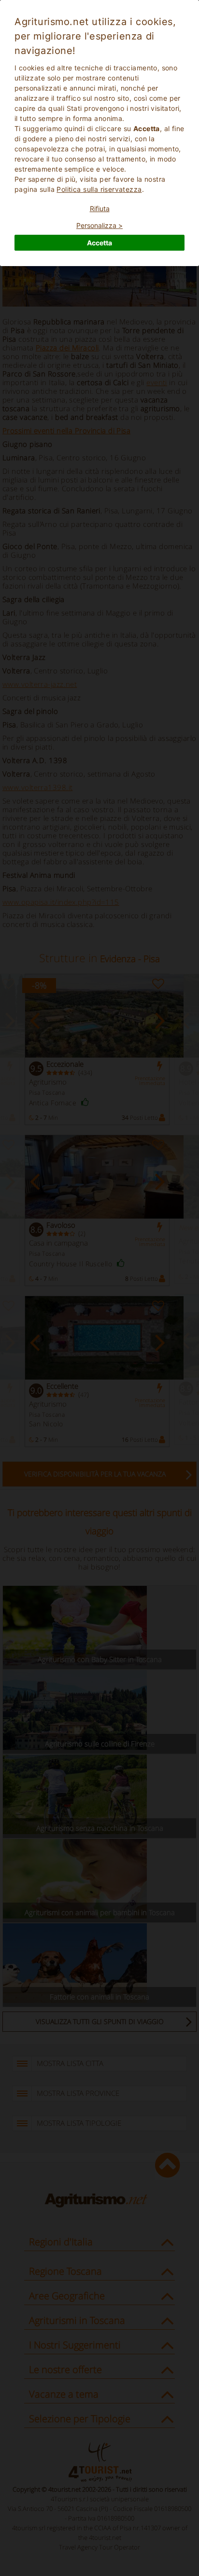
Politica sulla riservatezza (99, 189)
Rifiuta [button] (100, 208)
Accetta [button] (99, 243)
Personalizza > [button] (99, 225)
